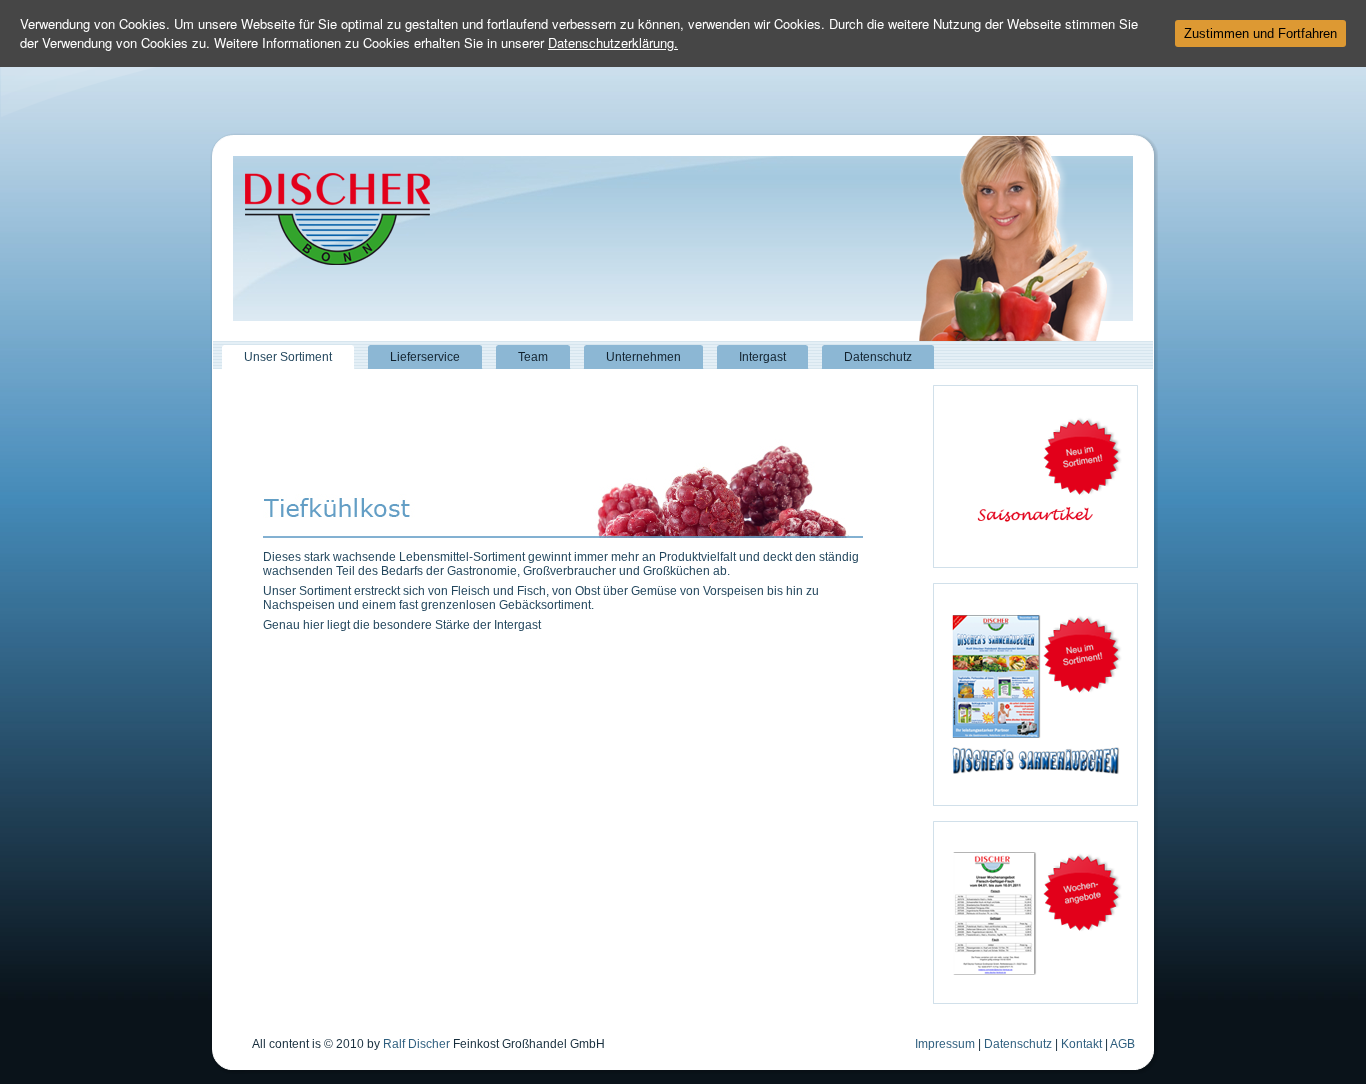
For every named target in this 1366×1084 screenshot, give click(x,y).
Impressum (945, 1044)
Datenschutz (1018, 1044)
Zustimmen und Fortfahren (1260, 33)
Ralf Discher (416, 1044)
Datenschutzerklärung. (613, 42)
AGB (1122, 1044)
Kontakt (1081, 1044)
